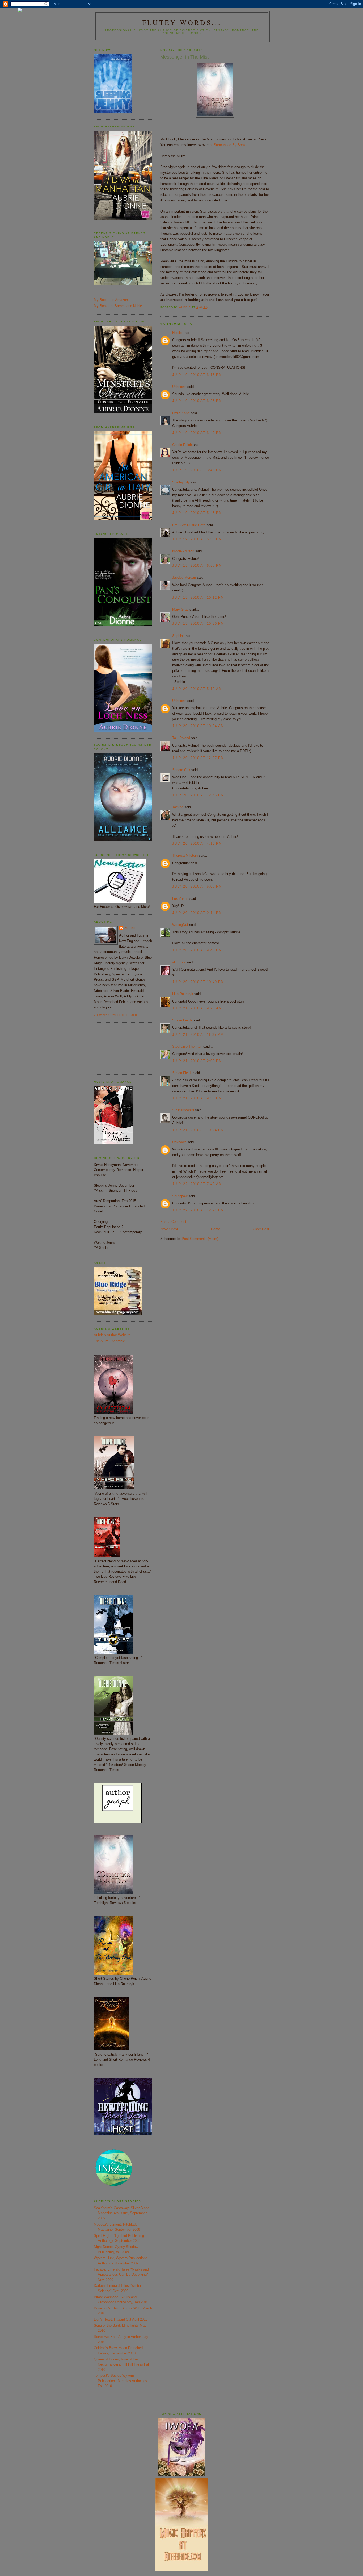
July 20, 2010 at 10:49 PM (198, 982)
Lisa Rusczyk (183, 994)
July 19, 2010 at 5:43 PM (197, 513)
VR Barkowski (183, 1110)
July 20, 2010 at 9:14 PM (197, 913)
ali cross (179, 962)
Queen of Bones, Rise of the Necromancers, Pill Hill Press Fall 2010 (122, 2364)
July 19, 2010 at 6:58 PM (197, 566)
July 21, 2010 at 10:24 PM (198, 1130)
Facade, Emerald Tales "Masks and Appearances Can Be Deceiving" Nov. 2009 (121, 2275)
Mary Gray (180, 609)
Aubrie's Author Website (112, 1335)
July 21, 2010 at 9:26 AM (197, 1008)
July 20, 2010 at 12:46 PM (198, 795)
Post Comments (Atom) (200, 1239)
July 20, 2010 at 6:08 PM (197, 886)
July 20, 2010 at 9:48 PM (197, 950)
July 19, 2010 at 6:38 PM (197, 539)
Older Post (261, 1229)
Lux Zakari (180, 899)
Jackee (178, 807)
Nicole (177, 333)
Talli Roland (181, 738)
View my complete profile (117, 1015)
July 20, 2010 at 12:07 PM (198, 758)
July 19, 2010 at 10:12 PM (198, 597)
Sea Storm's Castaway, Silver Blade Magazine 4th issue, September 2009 (122, 2213)
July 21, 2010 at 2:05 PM (197, 1061)
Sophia (178, 636)
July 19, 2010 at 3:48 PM (197, 470)
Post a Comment (173, 1222)
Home (216, 1229)
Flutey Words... (182, 22)
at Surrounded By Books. (229, 145)
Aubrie (130, 928)
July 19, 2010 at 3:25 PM (197, 401)
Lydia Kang (181, 413)
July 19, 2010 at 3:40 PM (197, 433)
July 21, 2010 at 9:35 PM (197, 1098)
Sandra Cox (181, 770)
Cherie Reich (182, 445)
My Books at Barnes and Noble (118, 306)
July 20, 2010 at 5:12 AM (197, 689)
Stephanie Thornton (187, 1047)
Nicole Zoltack (183, 551)
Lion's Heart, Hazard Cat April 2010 (121, 2319)
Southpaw (180, 1196)
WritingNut (180, 925)
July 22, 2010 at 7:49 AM (197, 1184)
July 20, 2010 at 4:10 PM (197, 844)
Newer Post (169, 1229)
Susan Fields (182, 1020)
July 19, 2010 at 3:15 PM (197, 375)
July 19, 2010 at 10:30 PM (198, 624)
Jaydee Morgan (184, 577)
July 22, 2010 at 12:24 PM (198, 1210)
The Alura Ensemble (109, 1341)
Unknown (179, 387)
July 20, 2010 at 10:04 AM (198, 726)
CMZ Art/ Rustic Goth (189, 525)
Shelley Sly (181, 482)
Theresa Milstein (185, 856)
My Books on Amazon (111, 300)
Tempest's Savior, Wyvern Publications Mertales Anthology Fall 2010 (121, 2381)
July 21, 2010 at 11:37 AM (198, 1035)
